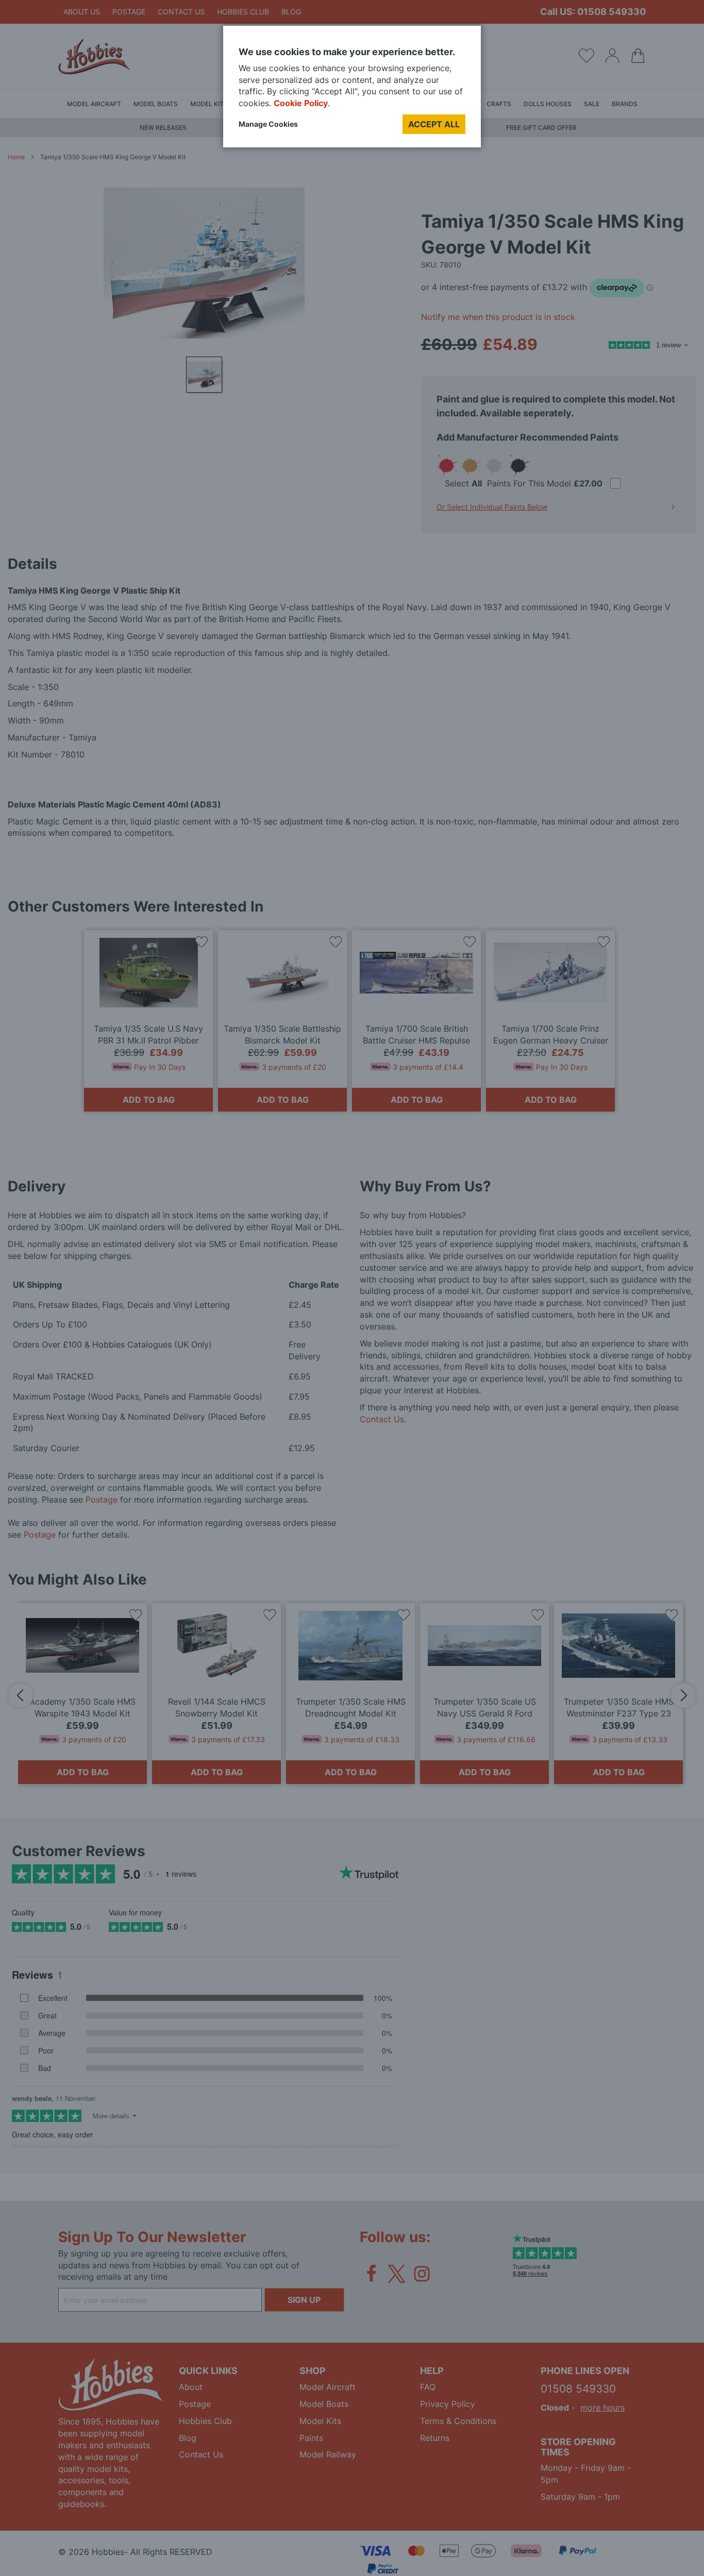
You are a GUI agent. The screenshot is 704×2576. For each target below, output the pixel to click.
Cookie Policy (301, 103)
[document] (352, 90)
